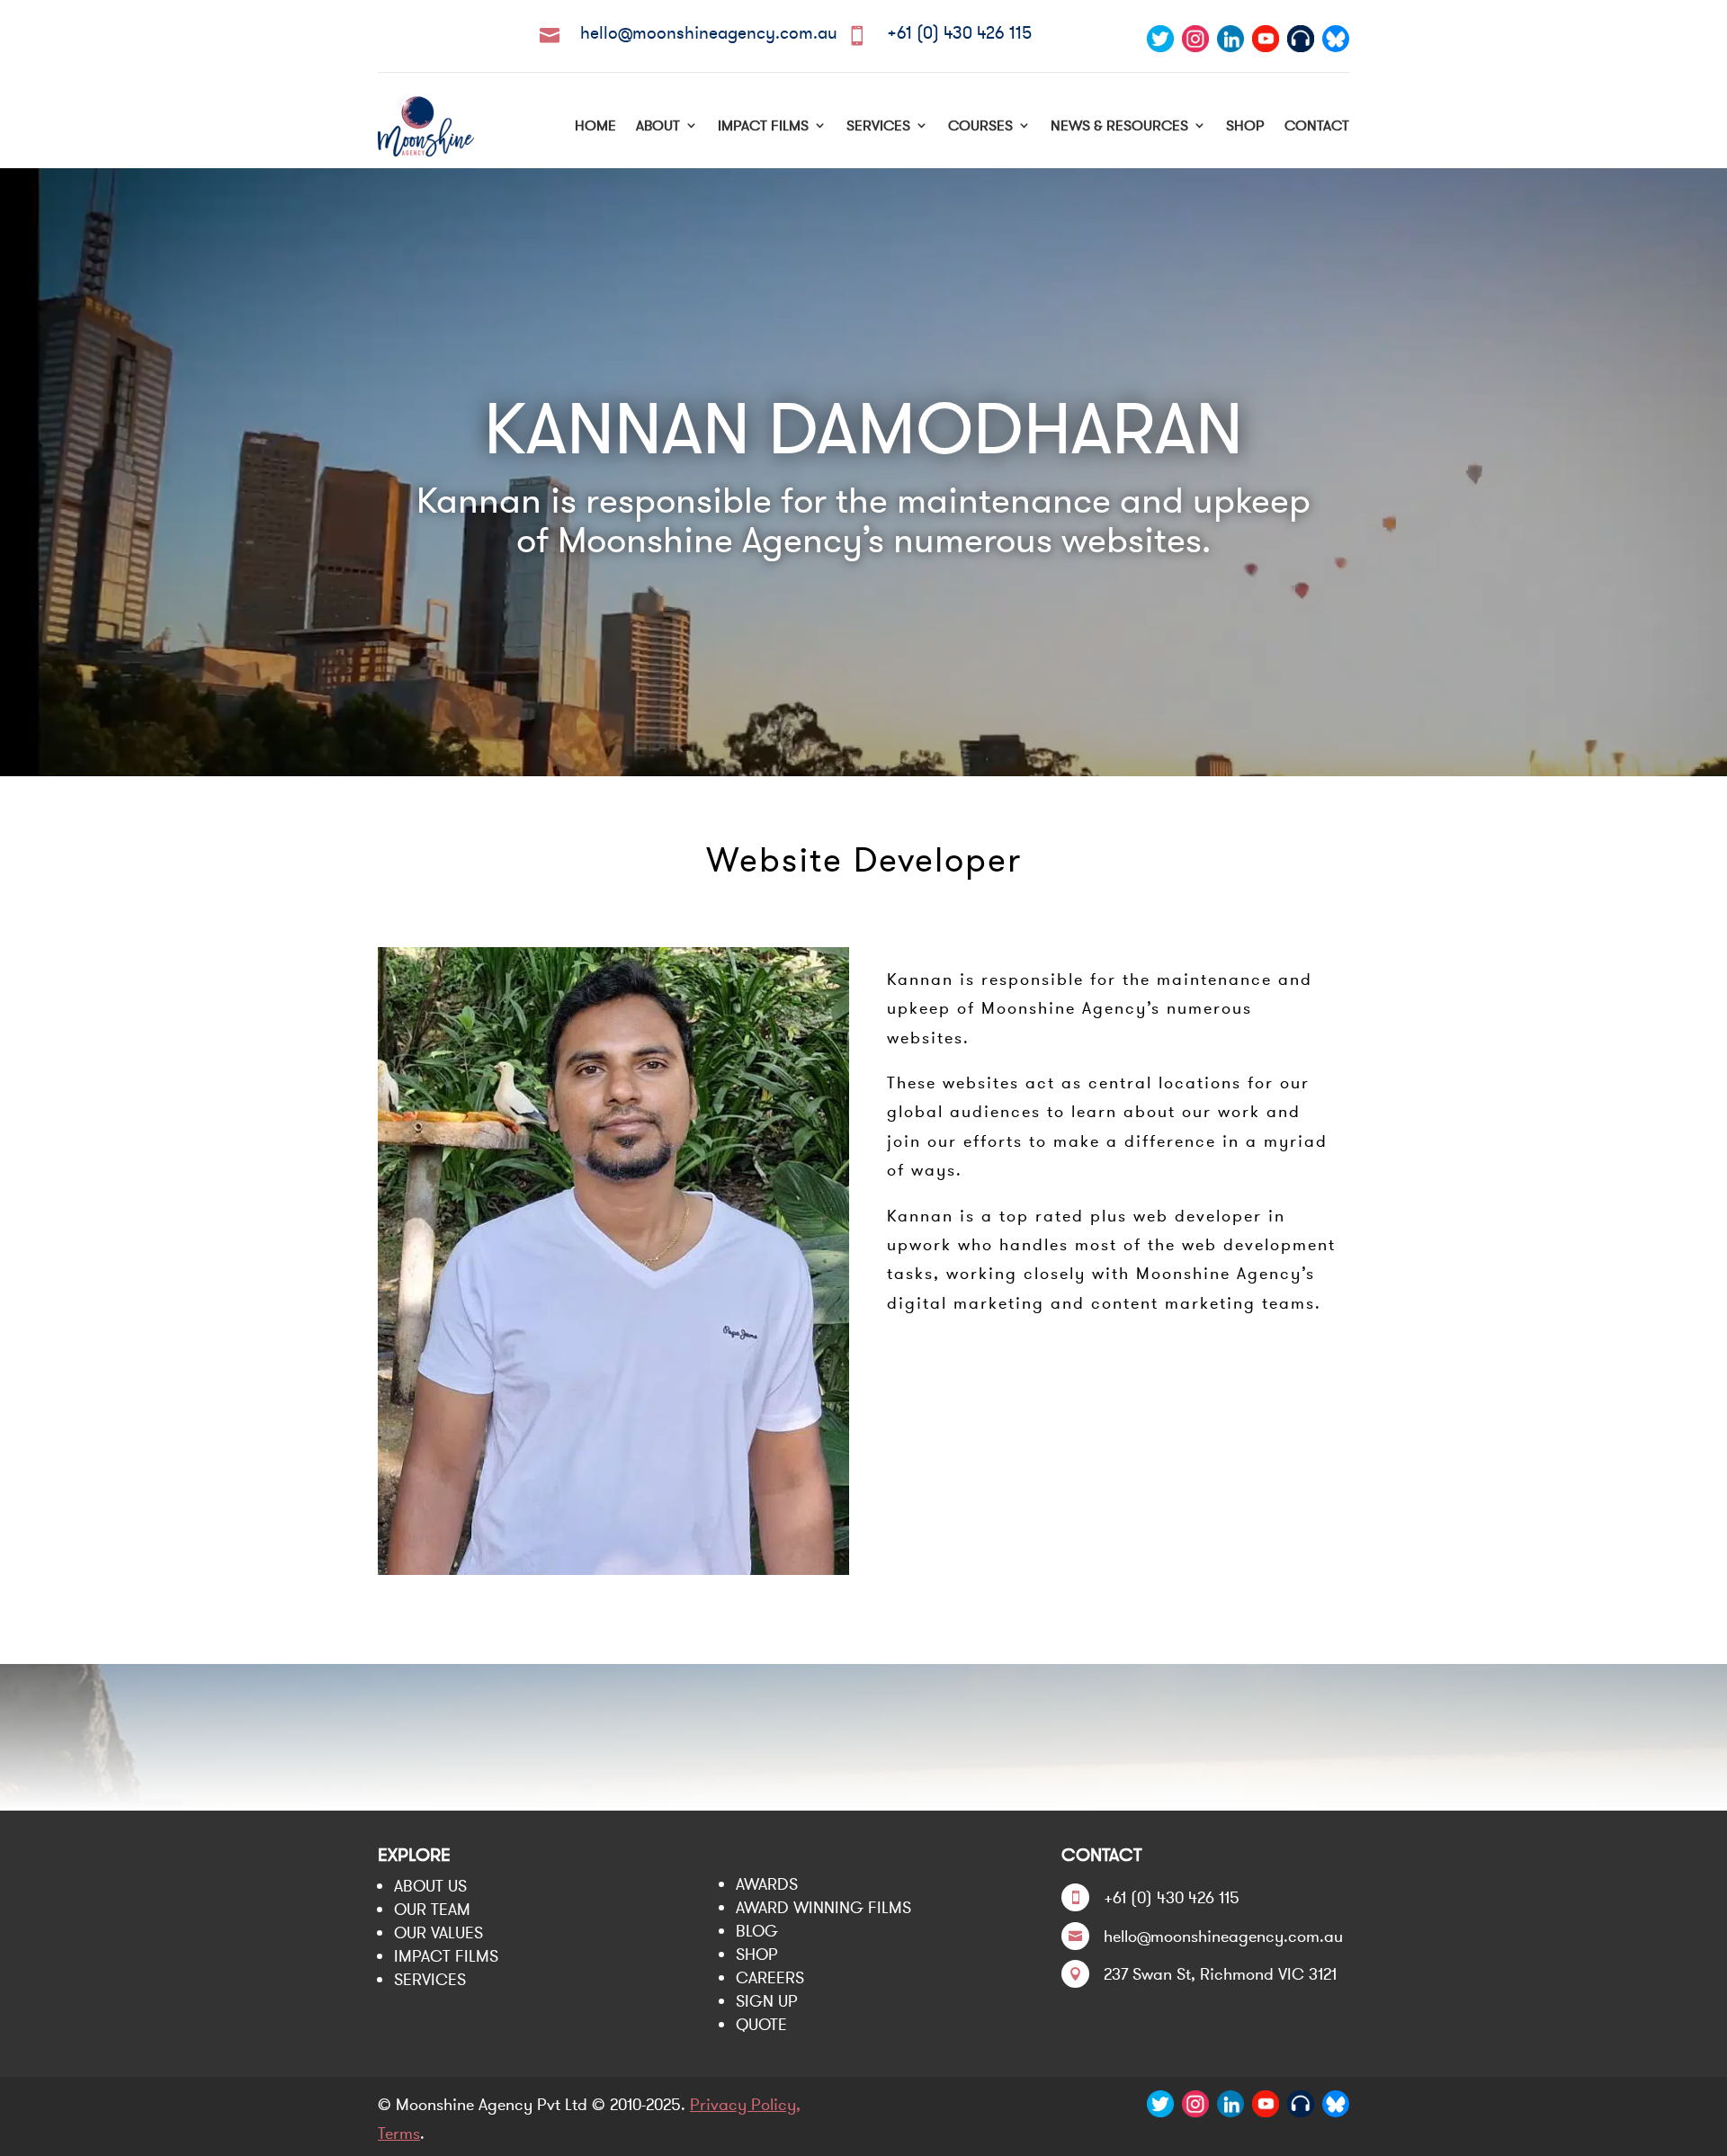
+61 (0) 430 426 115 (959, 32)
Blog (757, 1931)
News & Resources (1119, 125)
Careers (770, 1977)
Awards (767, 1884)
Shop (1245, 125)
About (658, 125)
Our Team (432, 1909)
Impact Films (763, 125)
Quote (761, 2024)
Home (595, 125)
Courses (980, 125)
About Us (430, 1886)
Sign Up (767, 2001)
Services (878, 125)
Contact (1317, 125)
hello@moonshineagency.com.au (709, 32)
